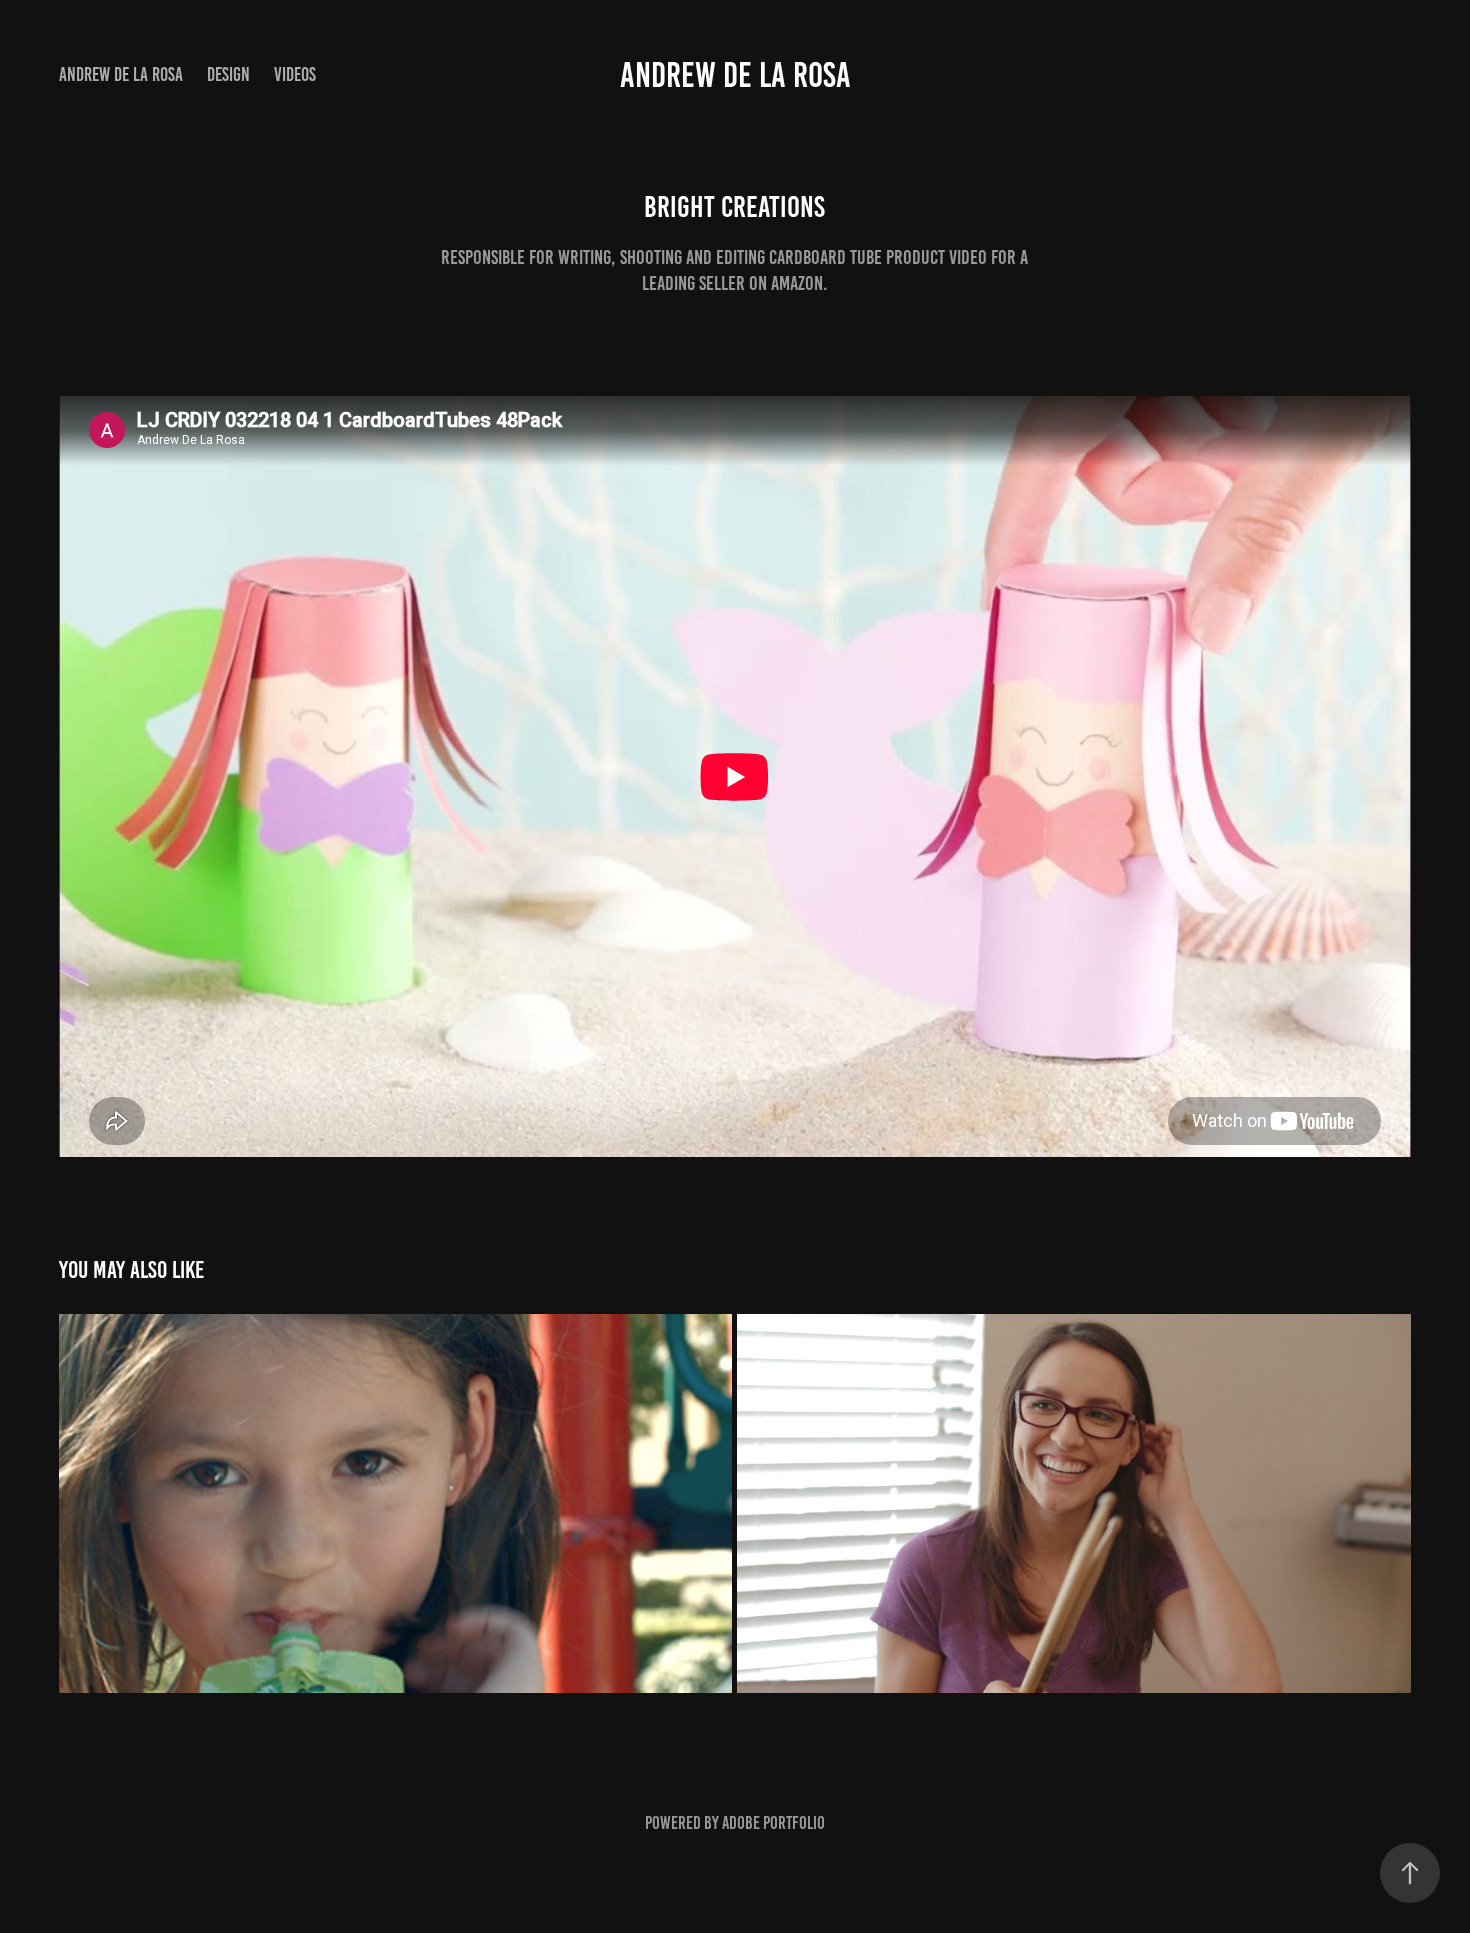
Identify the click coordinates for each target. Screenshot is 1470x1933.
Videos (295, 74)
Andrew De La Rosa (121, 74)
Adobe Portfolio (773, 1823)
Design (228, 74)
